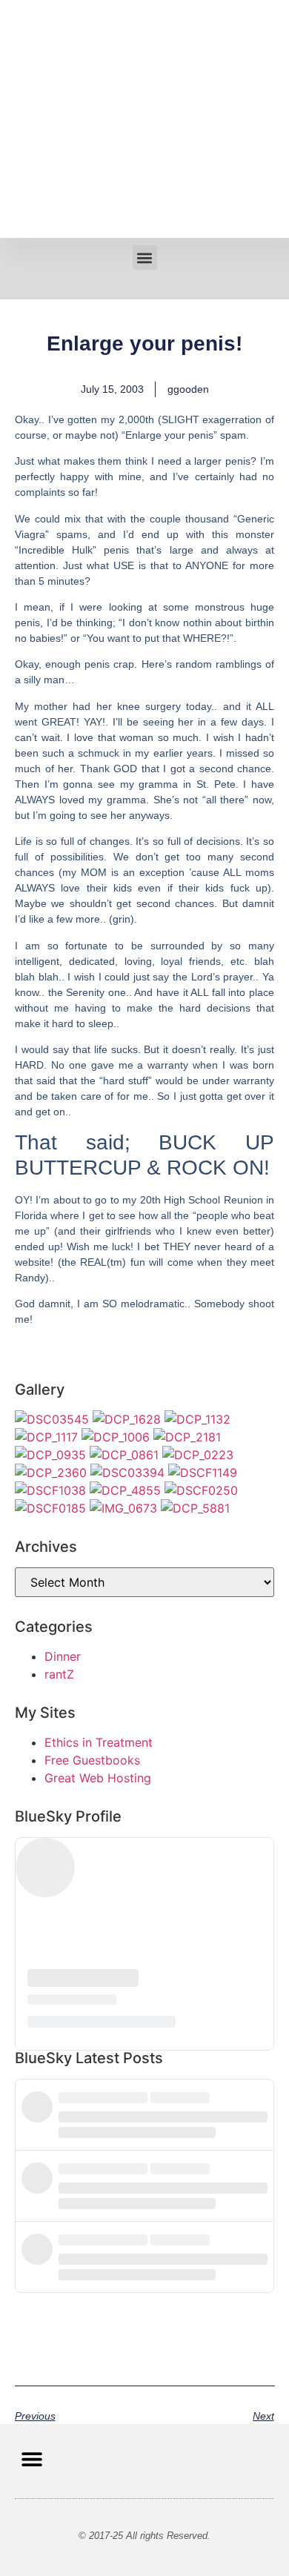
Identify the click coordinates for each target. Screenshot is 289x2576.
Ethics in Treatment (99, 1742)
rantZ (59, 1674)
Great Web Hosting (98, 1778)
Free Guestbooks (92, 1760)
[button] (145, 258)
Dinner (63, 1656)
